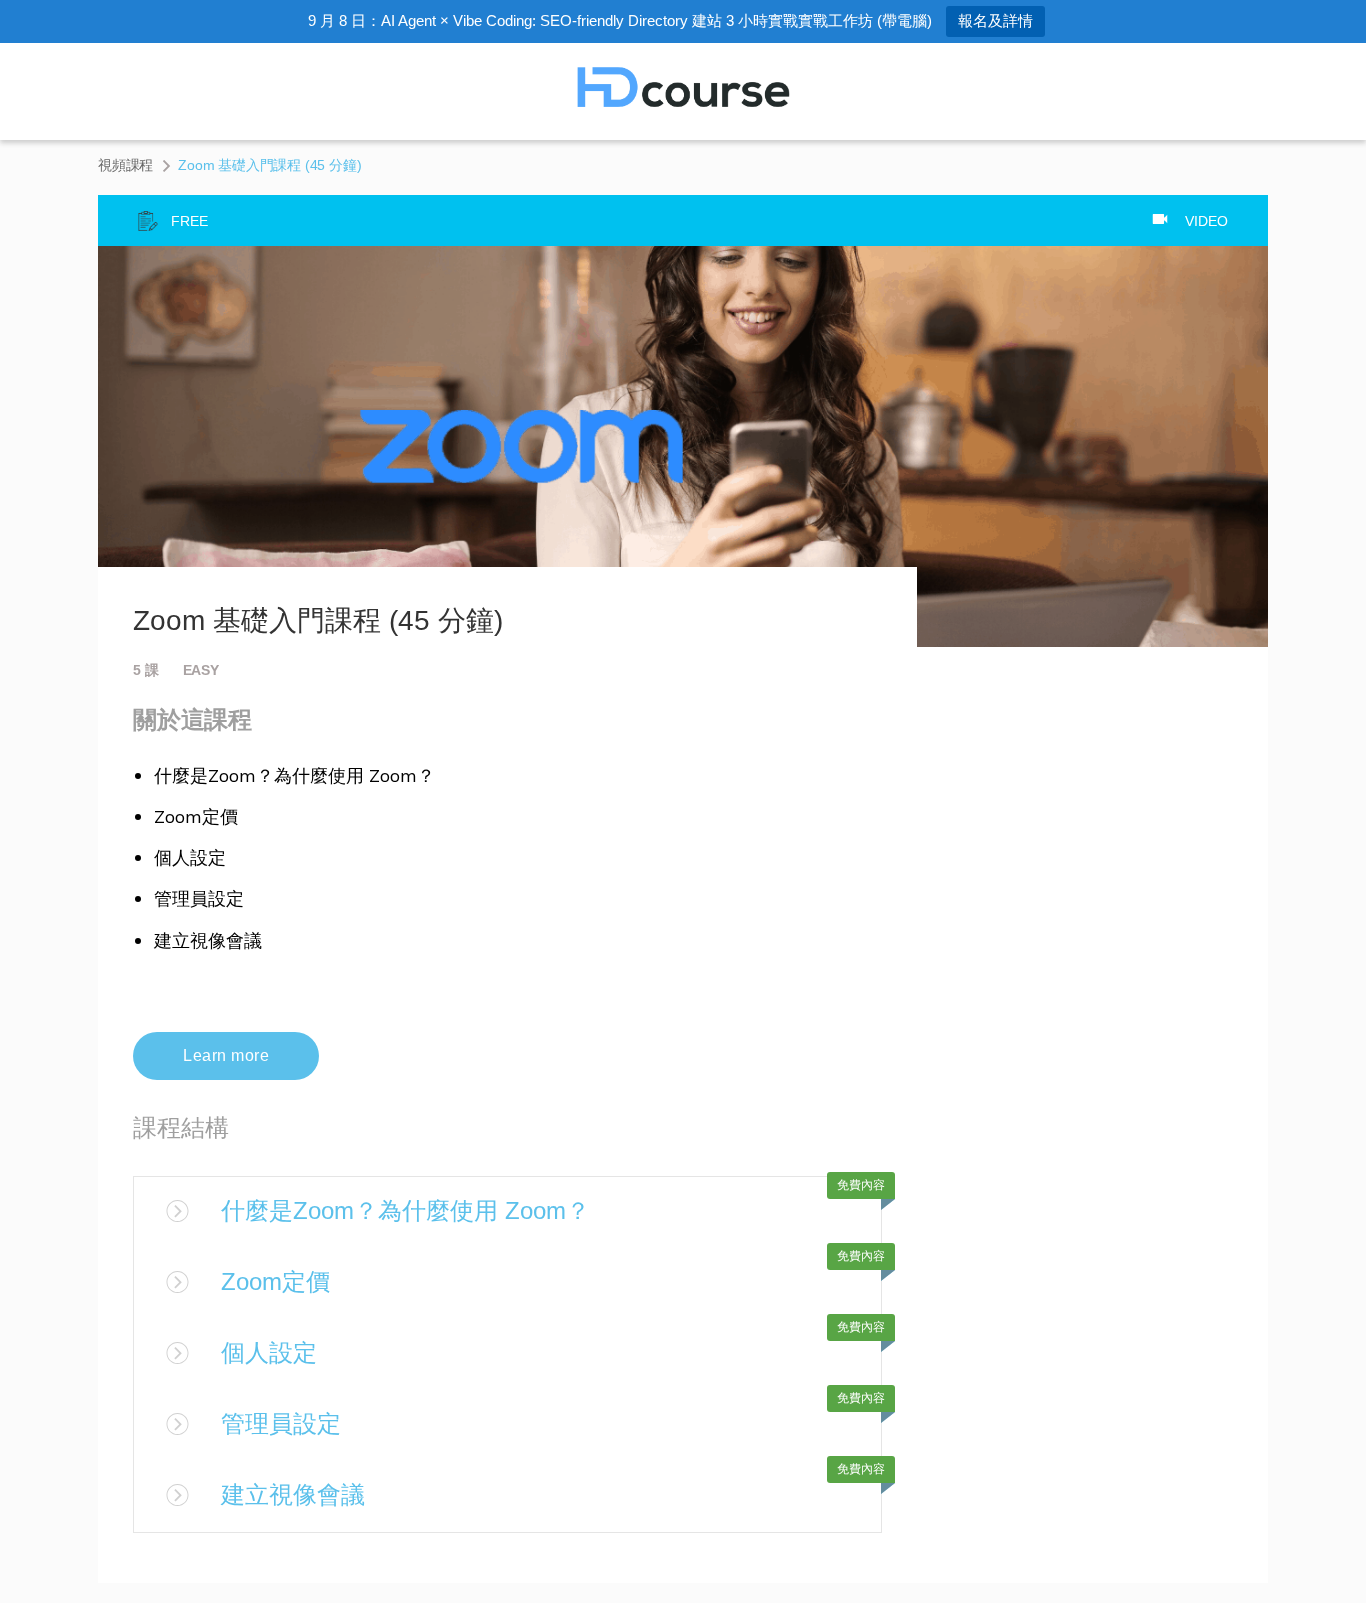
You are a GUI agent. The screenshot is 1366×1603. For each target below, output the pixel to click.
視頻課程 (125, 165)
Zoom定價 (275, 1281)
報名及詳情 (995, 20)
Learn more (226, 1055)
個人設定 (269, 1352)
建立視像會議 (293, 1494)
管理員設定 (281, 1423)
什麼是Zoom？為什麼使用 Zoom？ (405, 1210)
